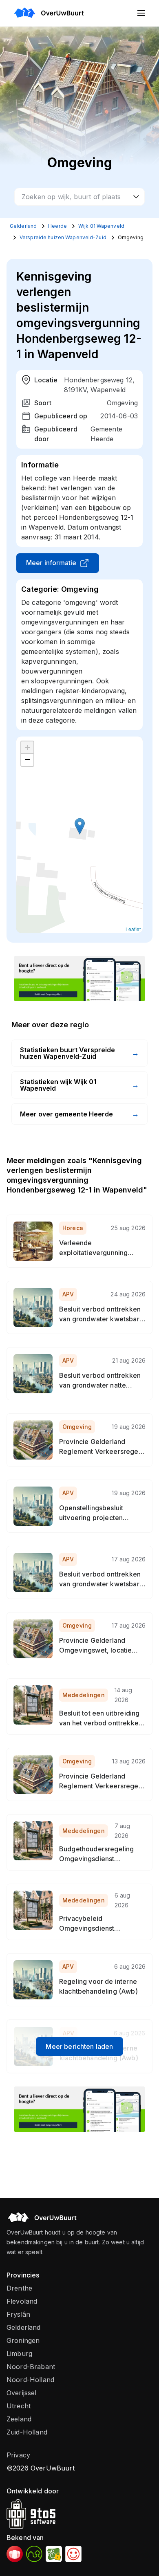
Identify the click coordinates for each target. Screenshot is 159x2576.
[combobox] (79, 197)
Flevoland (22, 2301)
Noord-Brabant (31, 2367)
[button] (80, 826)
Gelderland (24, 2327)
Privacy (18, 2455)
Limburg (19, 2354)
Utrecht (19, 2406)
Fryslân (18, 2314)
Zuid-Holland (27, 2432)
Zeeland (19, 2419)
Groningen (23, 2340)
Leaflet (133, 929)
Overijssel (22, 2393)
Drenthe (19, 2288)
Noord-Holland (30, 2380)
